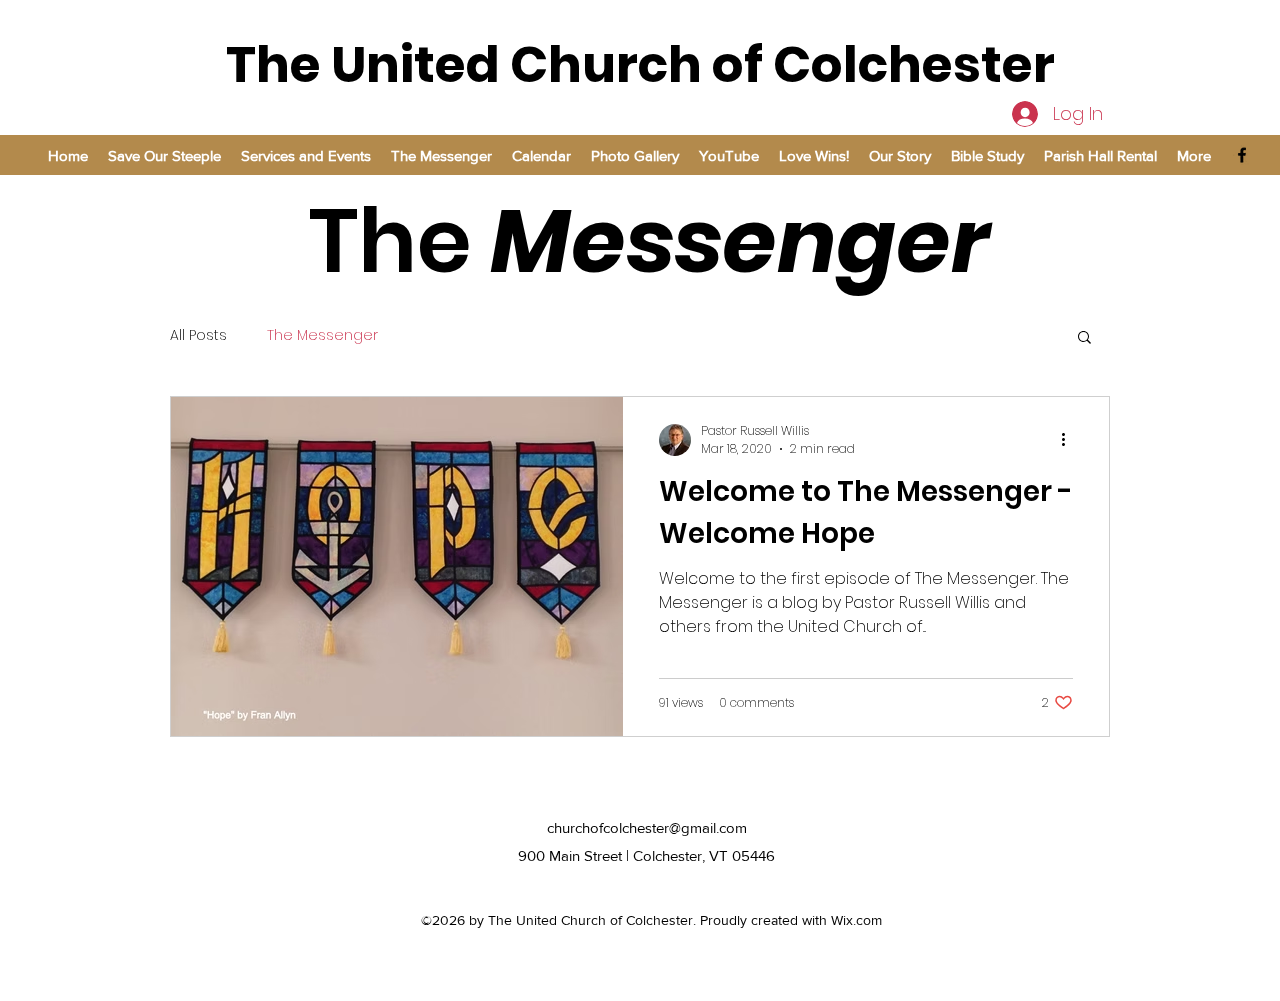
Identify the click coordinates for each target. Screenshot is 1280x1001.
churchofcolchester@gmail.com (647, 827)
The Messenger (322, 335)
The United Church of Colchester (640, 64)
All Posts (198, 335)
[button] (1084, 338)
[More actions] (1070, 440)
